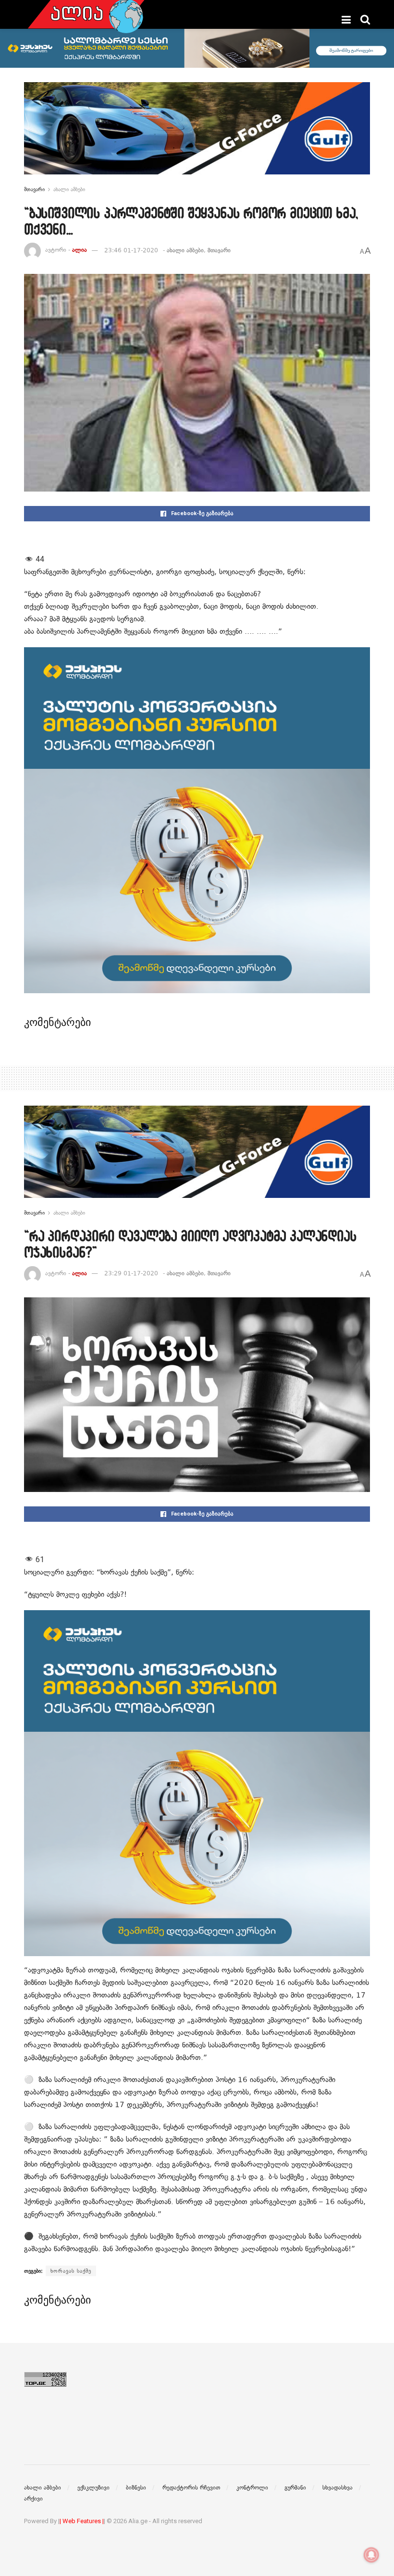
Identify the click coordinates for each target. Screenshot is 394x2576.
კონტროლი (252, 2488)
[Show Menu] (346, 20)
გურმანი (295, 2488)
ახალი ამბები (69, 189)
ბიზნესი (136, 2488)
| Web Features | (82, 2521)
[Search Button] (365, 20)
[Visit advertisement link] (197, 136)
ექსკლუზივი (93, 2488)
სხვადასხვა (338, 2488)
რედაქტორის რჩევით (191, 2488)
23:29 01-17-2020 (131, 1273)
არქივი (33, 2499)
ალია (80, 250)
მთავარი (34, 189)
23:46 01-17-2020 (131, 250)
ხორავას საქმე (71, 2271)
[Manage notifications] (371, 2555)
